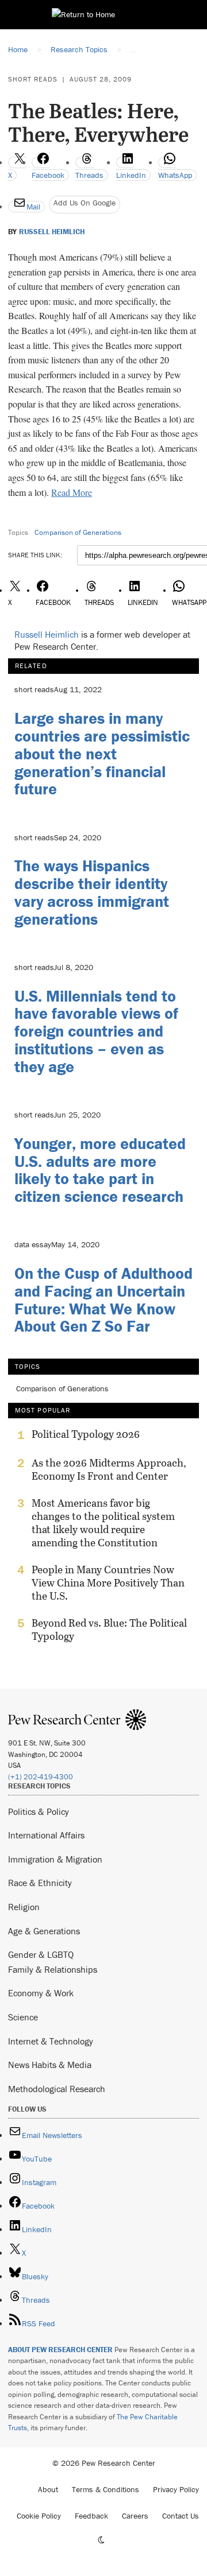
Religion (24, 1907)
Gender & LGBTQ (41, 1954)
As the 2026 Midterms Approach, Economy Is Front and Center (109, 1469)
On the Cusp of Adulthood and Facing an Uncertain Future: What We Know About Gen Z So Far (103, 1299)
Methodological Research (57, 2089)
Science (23, 2017)
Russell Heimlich (52, 232)
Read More (72, 492)
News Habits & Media (50, 2065)
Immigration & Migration (55, 1859)
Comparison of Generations (78, 532)
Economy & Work (41, 1993)
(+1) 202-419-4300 (41, 1777)
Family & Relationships (53, 1969)
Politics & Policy (39, 1811)
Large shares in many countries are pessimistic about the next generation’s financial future (102, 753)
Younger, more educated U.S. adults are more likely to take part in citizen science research (100, 1170)
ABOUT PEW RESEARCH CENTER (60, 2350)
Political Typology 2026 (86, 1434)
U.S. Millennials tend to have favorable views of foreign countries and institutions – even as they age (96, 1031)
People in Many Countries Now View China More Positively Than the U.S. (108, 1583)
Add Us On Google (85, 203)
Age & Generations (44, 1931)
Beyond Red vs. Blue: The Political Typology (109, 1630)
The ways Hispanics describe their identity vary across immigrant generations (92, 892)
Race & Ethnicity (40, 1883)
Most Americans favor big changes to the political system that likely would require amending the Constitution (103, 1523)
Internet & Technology (51, 2041)
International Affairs (46, 1835)
